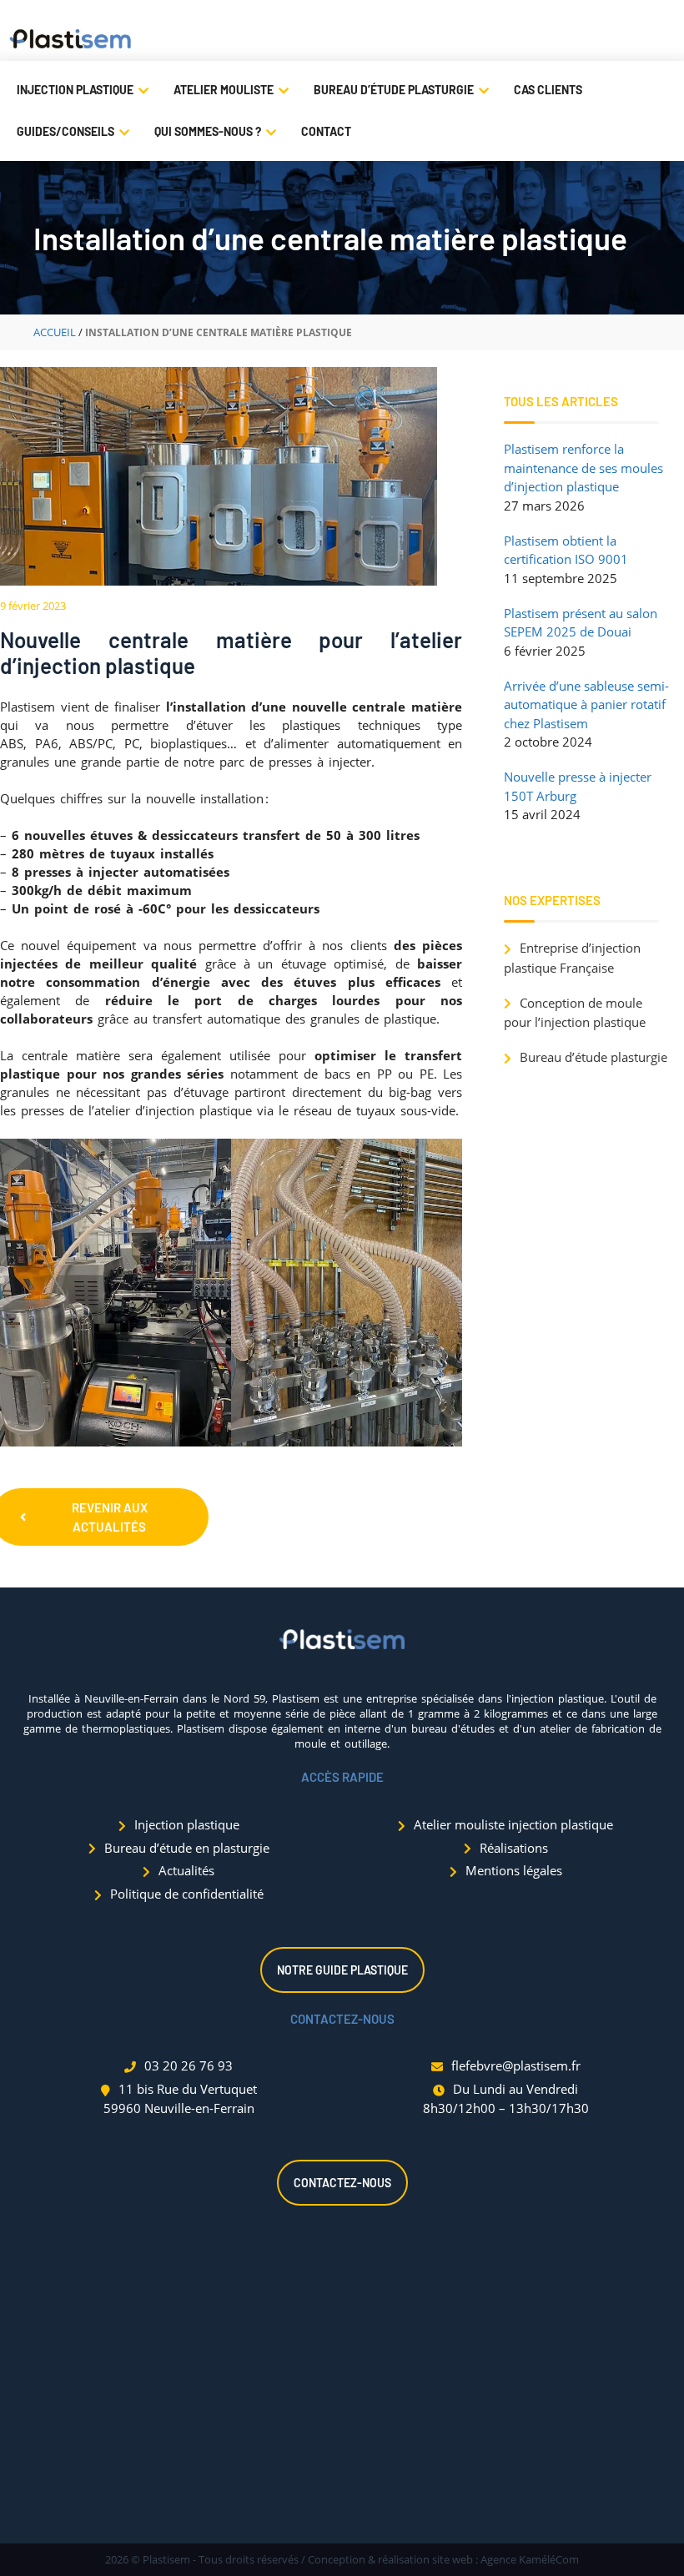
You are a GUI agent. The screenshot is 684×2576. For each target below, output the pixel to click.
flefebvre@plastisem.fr (516, 2065)
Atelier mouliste (224, 90)
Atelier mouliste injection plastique (513, 1824)
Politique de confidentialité (187, 1894)
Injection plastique (75, 90)
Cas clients (548, 90)
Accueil (55, 332)
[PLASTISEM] (71, 40)
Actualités (186, 1870)
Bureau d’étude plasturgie (394, 90)
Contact (326, 131)
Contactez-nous (342, 2183)
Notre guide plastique (342, 1970)
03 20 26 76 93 (189, 2065)
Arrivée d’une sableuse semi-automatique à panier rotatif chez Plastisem (586, 704)
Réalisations (514, 1848)
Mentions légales (514, 1870)
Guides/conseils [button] (65, 131)
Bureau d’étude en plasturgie (187, 1848)
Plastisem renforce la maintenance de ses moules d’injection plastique (583, 468)
